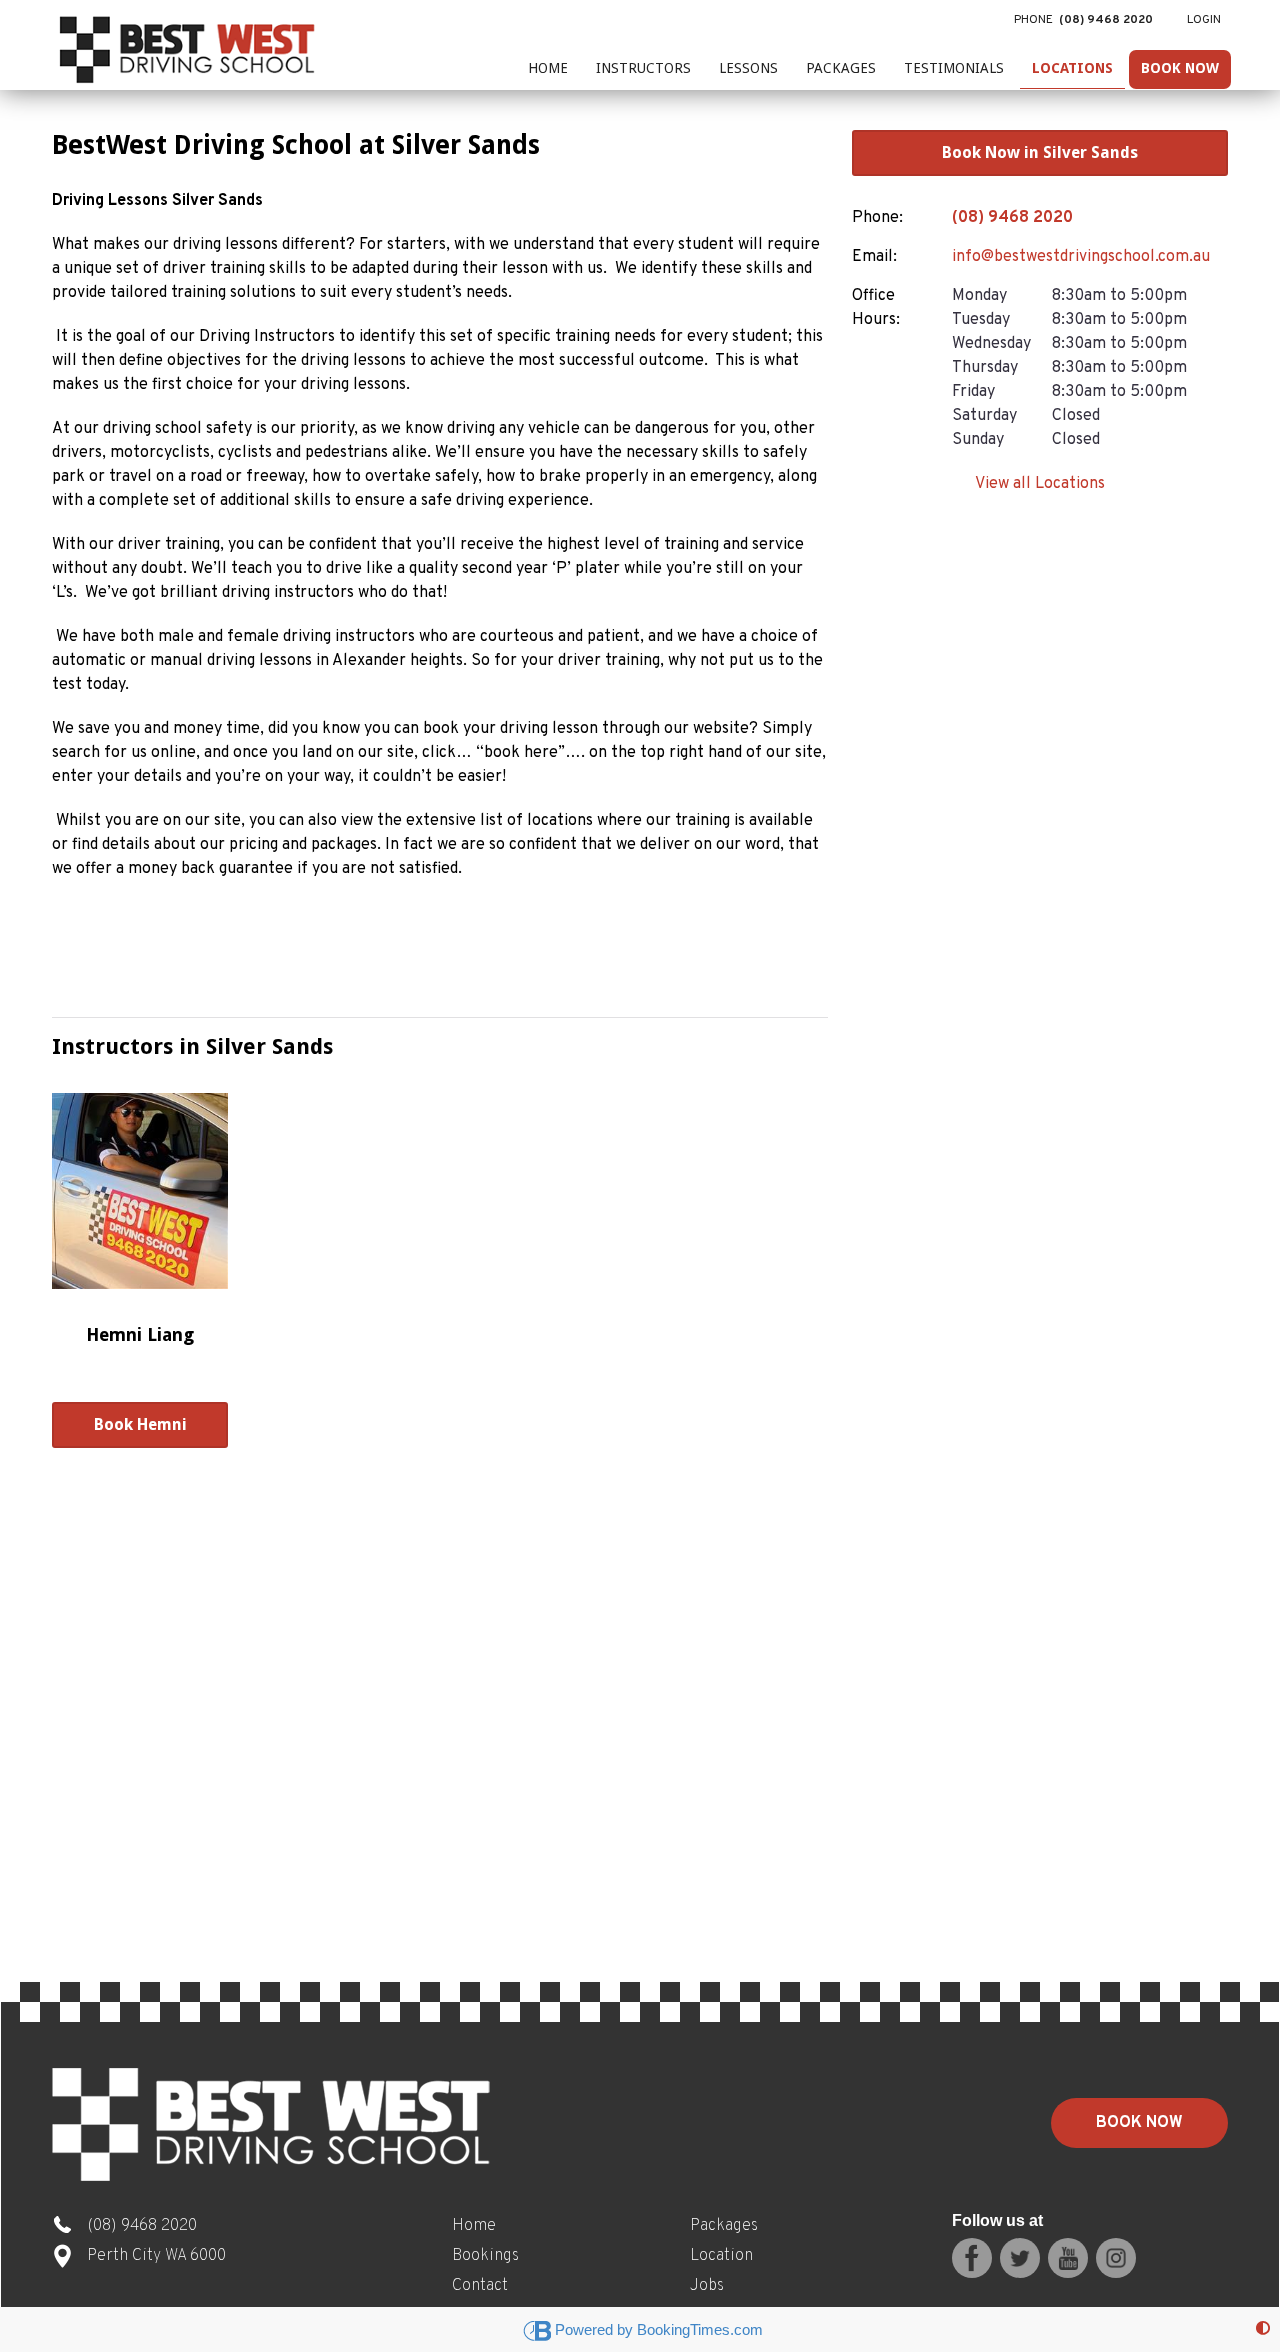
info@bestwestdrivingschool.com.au (1081, 257)
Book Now (1180, 68)
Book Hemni (140, 1424)
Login (1204, 20)
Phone (1083, 20)
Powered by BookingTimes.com (659, 2329)
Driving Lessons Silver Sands (157, 201)
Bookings (485, 2256)
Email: (874, 257)
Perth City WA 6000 (156, 2256)
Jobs (707, 2286)
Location (721, 2256)
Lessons (748, 68)
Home (548, 68)
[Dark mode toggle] (1263, 2329)
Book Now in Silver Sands (1040, 152)
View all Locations (1040, 484)
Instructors (643, 68)
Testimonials (954, 68)
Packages (841, 68)
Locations (1072, 68)
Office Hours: (876, 308)
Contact (480, 2286)
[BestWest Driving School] (190, 45)
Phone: (877, 218)
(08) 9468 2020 (1012, 218)
